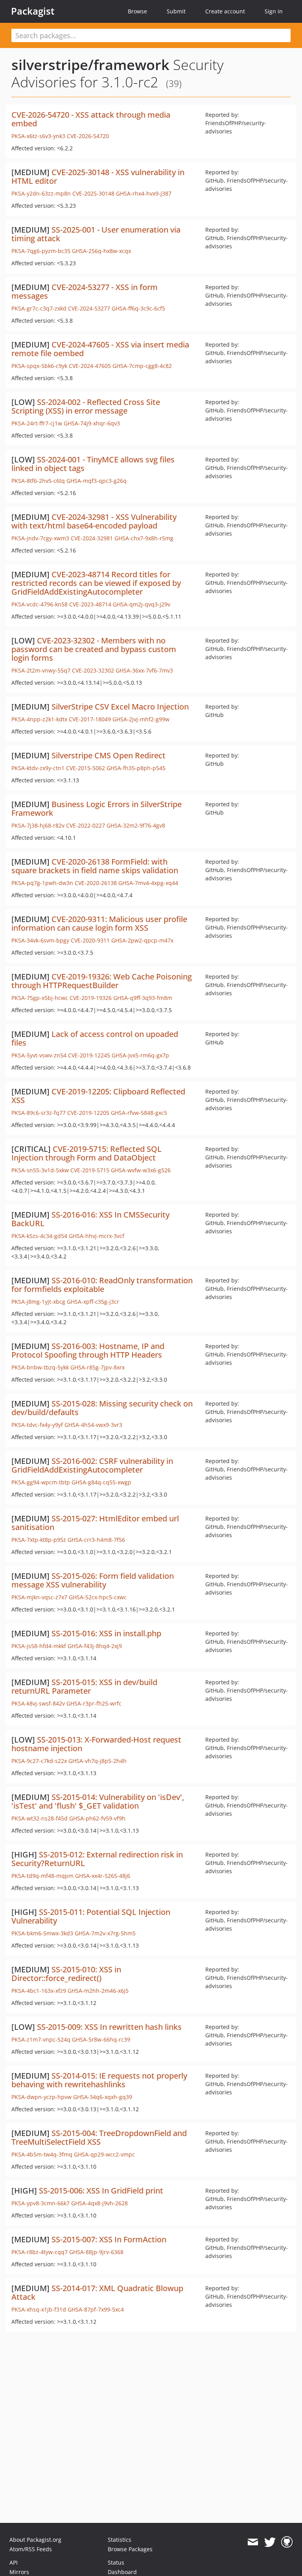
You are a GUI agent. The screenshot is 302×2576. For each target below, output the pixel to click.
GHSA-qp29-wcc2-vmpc (104, 2154)
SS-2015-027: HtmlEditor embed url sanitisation (95, 1523)
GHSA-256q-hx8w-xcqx (101, 251)
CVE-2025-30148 (93, 193)
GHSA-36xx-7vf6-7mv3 (144, 670)
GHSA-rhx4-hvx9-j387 (144, 193)
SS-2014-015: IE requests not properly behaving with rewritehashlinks (99, 2080)
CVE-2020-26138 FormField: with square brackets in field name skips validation (95, 866)
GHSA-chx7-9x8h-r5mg (144, 538)
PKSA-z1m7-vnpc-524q (41, 2039)
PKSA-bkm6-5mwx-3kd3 (42, 1933)
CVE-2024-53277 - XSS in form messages (85, 291)
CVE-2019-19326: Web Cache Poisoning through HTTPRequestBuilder (102, 981)
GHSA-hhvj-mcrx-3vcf (97, 1236)
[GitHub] (287, 2542)
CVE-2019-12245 (89, 1055)
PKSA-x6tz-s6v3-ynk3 (38, 136)
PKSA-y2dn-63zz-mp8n (41, 193)
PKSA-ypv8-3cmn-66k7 (41, 2203)
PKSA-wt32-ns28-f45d (40, 1818)
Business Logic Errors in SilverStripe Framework (97, 808)
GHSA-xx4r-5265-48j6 (103, 1876)
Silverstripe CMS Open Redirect (109, 755)
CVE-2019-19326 (91, 998)
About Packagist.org (35, 2540)
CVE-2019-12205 (88, 1113)
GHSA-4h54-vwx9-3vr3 (93, 1425)
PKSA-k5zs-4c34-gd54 (39, 1236)
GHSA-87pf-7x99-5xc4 (96, 2309)
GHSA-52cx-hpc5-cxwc (98, 1597)
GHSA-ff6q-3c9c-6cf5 (138, 308)
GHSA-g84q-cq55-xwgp (101, 1482)
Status (116, 2562)
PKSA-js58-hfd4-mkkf (39, 1646)
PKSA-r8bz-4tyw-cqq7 (40, 2252)
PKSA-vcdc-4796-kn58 (40, 604)
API (14, 2562)
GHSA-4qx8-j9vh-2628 (99, 2203)
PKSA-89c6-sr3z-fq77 (39, 1113)
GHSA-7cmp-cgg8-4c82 (142, 366)
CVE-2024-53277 (89, 308)
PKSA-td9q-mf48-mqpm (42, 1876)
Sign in (274, 11)
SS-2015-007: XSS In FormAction (109, 2239)
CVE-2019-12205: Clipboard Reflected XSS (98, 1096)
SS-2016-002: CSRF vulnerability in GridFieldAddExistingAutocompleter (92, 1465)
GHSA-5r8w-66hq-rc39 (101, 2039)
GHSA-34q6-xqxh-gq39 (103, 2097)
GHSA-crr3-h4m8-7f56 (96, 1540)
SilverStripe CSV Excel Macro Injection (120, 707)
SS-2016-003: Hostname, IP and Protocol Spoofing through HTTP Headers (88, 1350)
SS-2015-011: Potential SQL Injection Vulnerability (91, 1916)
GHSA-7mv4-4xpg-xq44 (148, 883)
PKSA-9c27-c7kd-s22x (39, 1761)
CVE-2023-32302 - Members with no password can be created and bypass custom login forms (94, 649)
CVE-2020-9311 (90, 940)
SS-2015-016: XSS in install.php (106, 1633)
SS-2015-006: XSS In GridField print (101, 2191)
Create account (225, 11)
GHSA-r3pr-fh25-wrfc (94, 1703)
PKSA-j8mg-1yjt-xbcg (38, 1302)
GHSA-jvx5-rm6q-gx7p (140, 1055)
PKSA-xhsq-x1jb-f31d (39, 2309)
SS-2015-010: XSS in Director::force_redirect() (66, 1974)
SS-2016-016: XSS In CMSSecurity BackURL (90, 1219)
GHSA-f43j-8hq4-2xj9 (95, 1646)
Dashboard (122, 2572)
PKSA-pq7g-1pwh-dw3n (42, 883)
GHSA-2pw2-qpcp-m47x (142, 940)
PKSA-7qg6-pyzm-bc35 (41, 251)
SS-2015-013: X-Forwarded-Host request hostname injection (96, 1744)
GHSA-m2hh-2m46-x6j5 (98, 1991)
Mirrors (19, 2572)
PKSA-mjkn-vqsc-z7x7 (39, 1597)
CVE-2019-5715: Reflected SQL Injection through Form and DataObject (87, 1153)
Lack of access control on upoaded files (95, 1038)
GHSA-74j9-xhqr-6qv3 (92, 423)
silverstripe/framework (90, 65)
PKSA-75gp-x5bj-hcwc (40, 998)
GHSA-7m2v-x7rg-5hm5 (105, 1933)
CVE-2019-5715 (90, 1170)
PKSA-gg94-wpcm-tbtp (41, 1482)
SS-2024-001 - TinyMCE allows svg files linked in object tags (93, 464)
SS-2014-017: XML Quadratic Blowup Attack (97, 2292)
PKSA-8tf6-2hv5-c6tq (38, 481)
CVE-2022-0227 (86, 825)
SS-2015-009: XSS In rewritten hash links (109, 2027)
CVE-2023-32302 (93, 670)
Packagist (33, 11)
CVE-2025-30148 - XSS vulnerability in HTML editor (98, 176)
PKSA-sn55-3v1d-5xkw (40, 1170)
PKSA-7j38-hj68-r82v (38, 825)
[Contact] (253, 2542)
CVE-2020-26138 (96, 883)
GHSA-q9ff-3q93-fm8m (143, 998)
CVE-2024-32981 (92, 538)
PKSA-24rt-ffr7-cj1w (37, 423)
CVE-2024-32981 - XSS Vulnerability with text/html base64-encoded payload (94, 521)
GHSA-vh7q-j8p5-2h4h (98, 1761)
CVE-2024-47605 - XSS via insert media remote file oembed (100, 349)
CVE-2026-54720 (88, 136)
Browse (137, 11)
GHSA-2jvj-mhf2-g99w (141, 719)
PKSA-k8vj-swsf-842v (38, 1703)
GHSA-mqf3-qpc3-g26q (97, 481)
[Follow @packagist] (270, 2542)
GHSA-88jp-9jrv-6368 (96, 2252)
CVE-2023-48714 (90, 604)
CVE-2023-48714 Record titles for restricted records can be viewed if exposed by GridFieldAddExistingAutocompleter (96, 583)
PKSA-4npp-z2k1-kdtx (39, 719)
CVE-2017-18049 (90, 719)
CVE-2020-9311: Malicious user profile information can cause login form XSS (99, 923)
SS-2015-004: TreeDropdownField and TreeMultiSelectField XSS (99, 2137)
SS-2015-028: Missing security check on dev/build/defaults (102, 1408)
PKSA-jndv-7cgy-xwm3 (40, 538)
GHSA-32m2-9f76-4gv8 (136, 825)
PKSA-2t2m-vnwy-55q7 (41, 670)
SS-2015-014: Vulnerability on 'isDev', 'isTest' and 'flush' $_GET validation (98, 1801)
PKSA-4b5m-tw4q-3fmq (42, 2154)
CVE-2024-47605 (90, 366)
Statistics (120, 2540)
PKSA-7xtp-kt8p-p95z (39, 1540)
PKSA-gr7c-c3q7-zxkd (39, 308)
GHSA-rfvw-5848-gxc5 (139, 1113)
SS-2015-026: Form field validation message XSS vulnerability (93, 1580)
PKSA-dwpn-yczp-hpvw (41, 2097)
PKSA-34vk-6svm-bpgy (40, 940)
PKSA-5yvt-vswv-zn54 (39, 1055)
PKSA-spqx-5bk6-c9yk (39, 366)
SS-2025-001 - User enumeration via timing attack (96, 234)
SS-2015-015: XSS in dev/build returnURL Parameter (84, 1686)
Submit (176, 11)
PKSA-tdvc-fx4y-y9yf (37, 1425)
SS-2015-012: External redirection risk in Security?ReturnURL (97, 1859)
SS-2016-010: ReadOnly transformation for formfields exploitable (102, 1285)
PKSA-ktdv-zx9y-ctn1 (38, 768)
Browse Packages (130, 2549)
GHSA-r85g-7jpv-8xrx (98, 1367)
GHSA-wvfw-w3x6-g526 (141, 1170)
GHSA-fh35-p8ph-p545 (136, 768)
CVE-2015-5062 (86, 768)
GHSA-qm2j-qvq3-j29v (142, 604)
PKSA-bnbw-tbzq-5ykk (40, 1367)
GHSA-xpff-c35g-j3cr (93, 1302)
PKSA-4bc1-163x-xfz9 (39, 1991)
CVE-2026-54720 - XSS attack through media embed (91, 119)
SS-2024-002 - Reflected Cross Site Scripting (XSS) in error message (86, 406)
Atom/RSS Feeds (31, 2549)
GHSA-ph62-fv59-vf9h (97, 1818)
